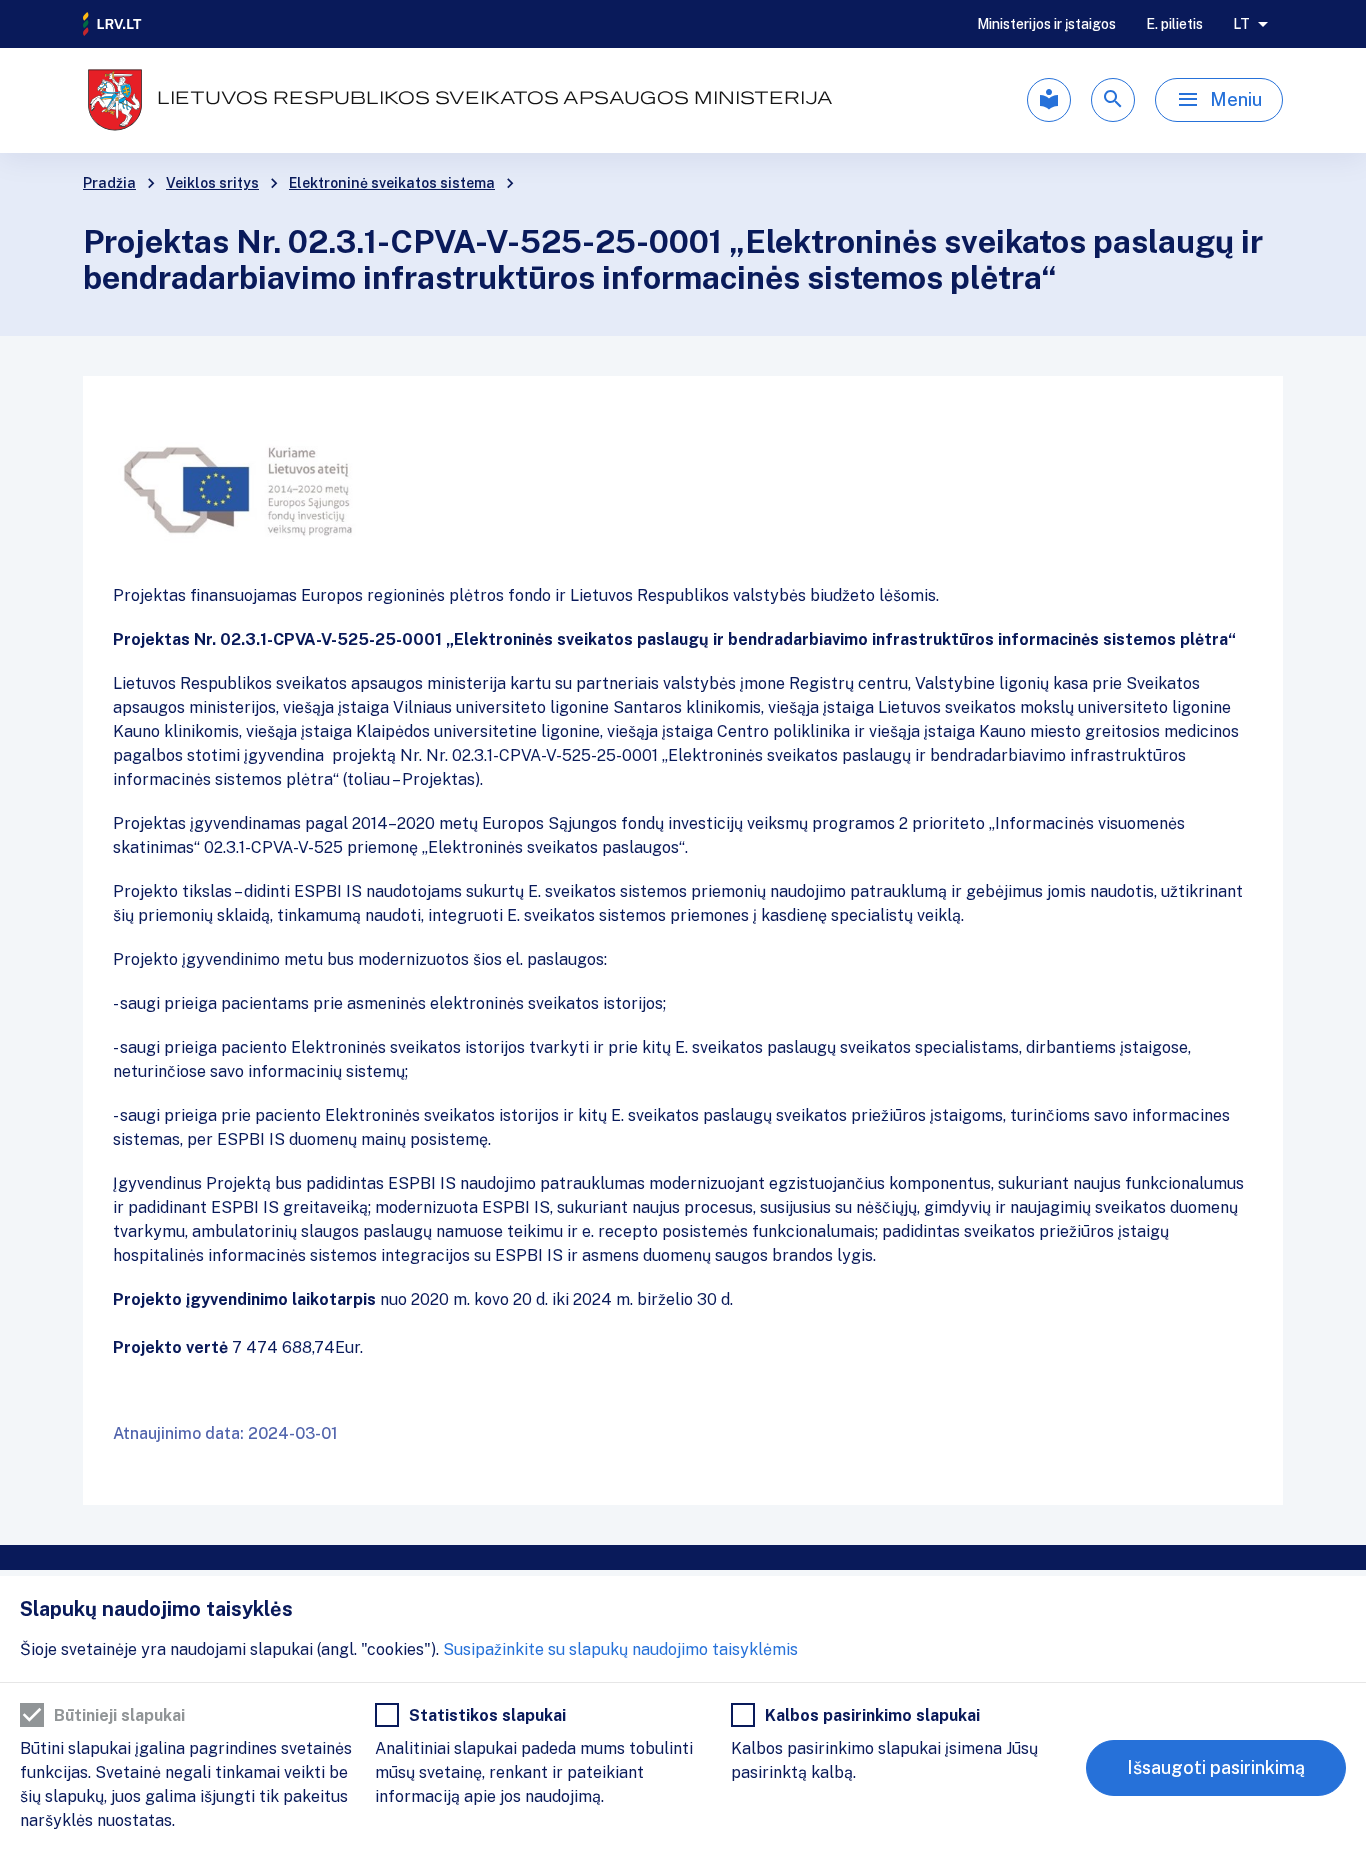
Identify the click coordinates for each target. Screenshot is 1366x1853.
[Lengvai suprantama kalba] (1049, 100)
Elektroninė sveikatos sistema (392, 183)
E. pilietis (1174, 24)
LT (1241, 24)
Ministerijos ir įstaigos (1046, 24)
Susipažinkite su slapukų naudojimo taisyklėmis (620, 1649)
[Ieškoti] (1113, 100)
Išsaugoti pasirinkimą (1216, 1767)
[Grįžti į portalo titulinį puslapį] (113, 24)
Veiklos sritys (212, 183)
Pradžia (109, 183)
